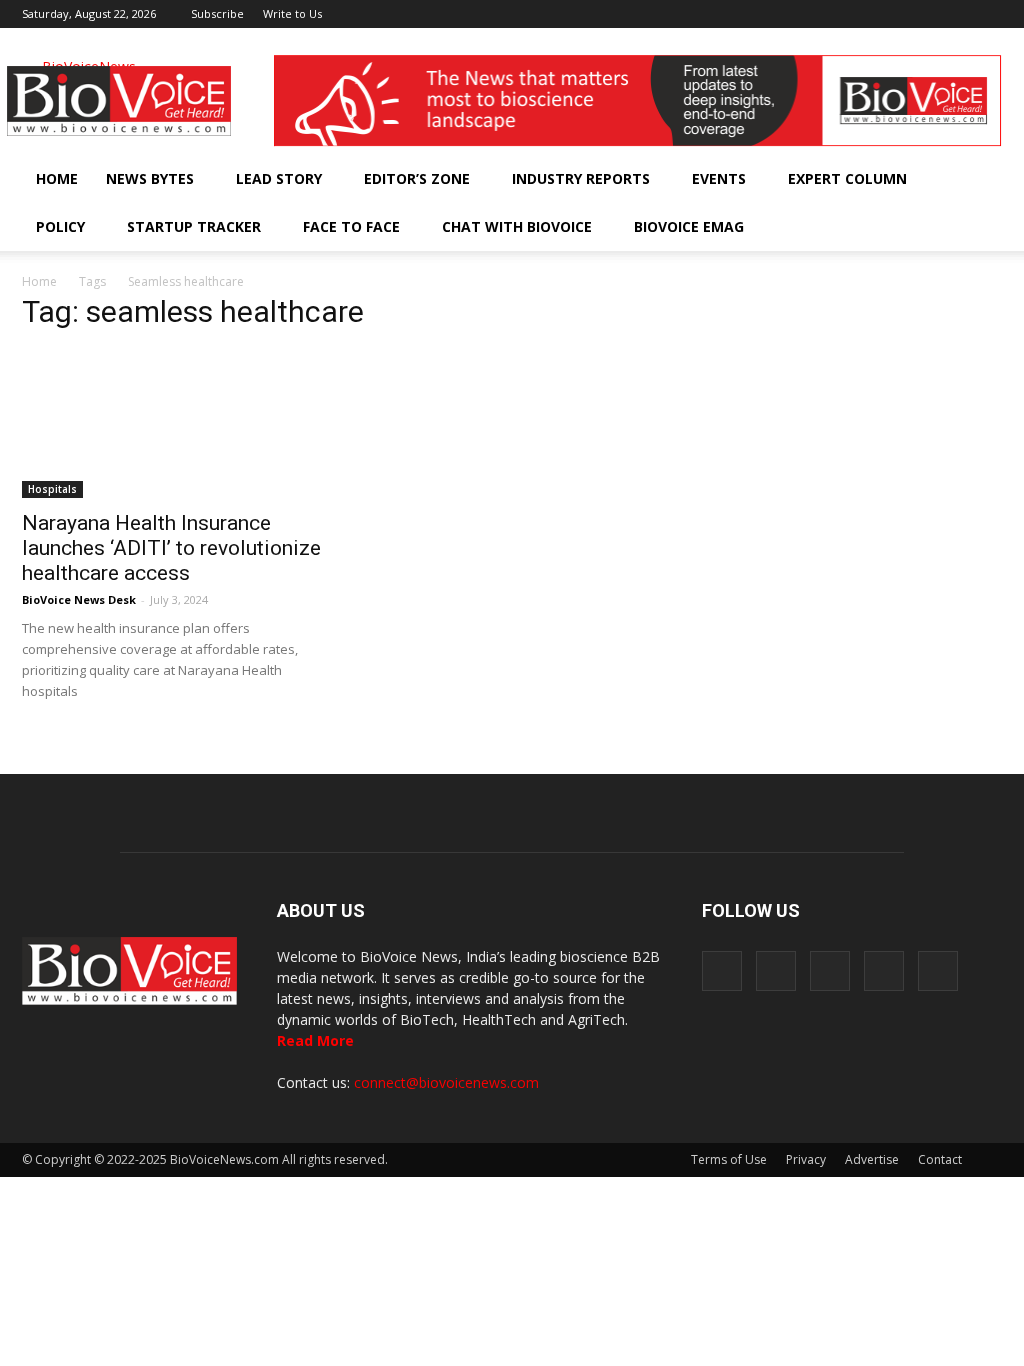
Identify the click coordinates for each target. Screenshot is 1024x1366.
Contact (940, 1159)
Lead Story (279, 178)
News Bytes (150, 178)
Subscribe (217, 13)
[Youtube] (987, 14)
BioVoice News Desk (79, 599)
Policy (60, 226)
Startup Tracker (194, 226)
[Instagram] (888, 14)
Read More (315, 1040)
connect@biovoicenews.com (446, 1082)
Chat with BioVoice (517, 226)
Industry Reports (581, 178)
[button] (930, 227)
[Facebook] (855, 14)
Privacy (806, 1159)
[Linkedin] (921, 14)
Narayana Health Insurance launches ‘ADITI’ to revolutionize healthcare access (171, 548)
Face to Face (351, 226)
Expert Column (847, 178)
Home (57, 178)
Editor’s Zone (417, 178)
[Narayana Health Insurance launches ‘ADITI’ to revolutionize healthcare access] (172, 424)
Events (719, 178)
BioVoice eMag (689, 226)
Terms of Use (729, 1159)
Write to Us (292, 13)
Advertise (872, 1159)
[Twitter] (954, 14)
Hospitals (52, 489)
